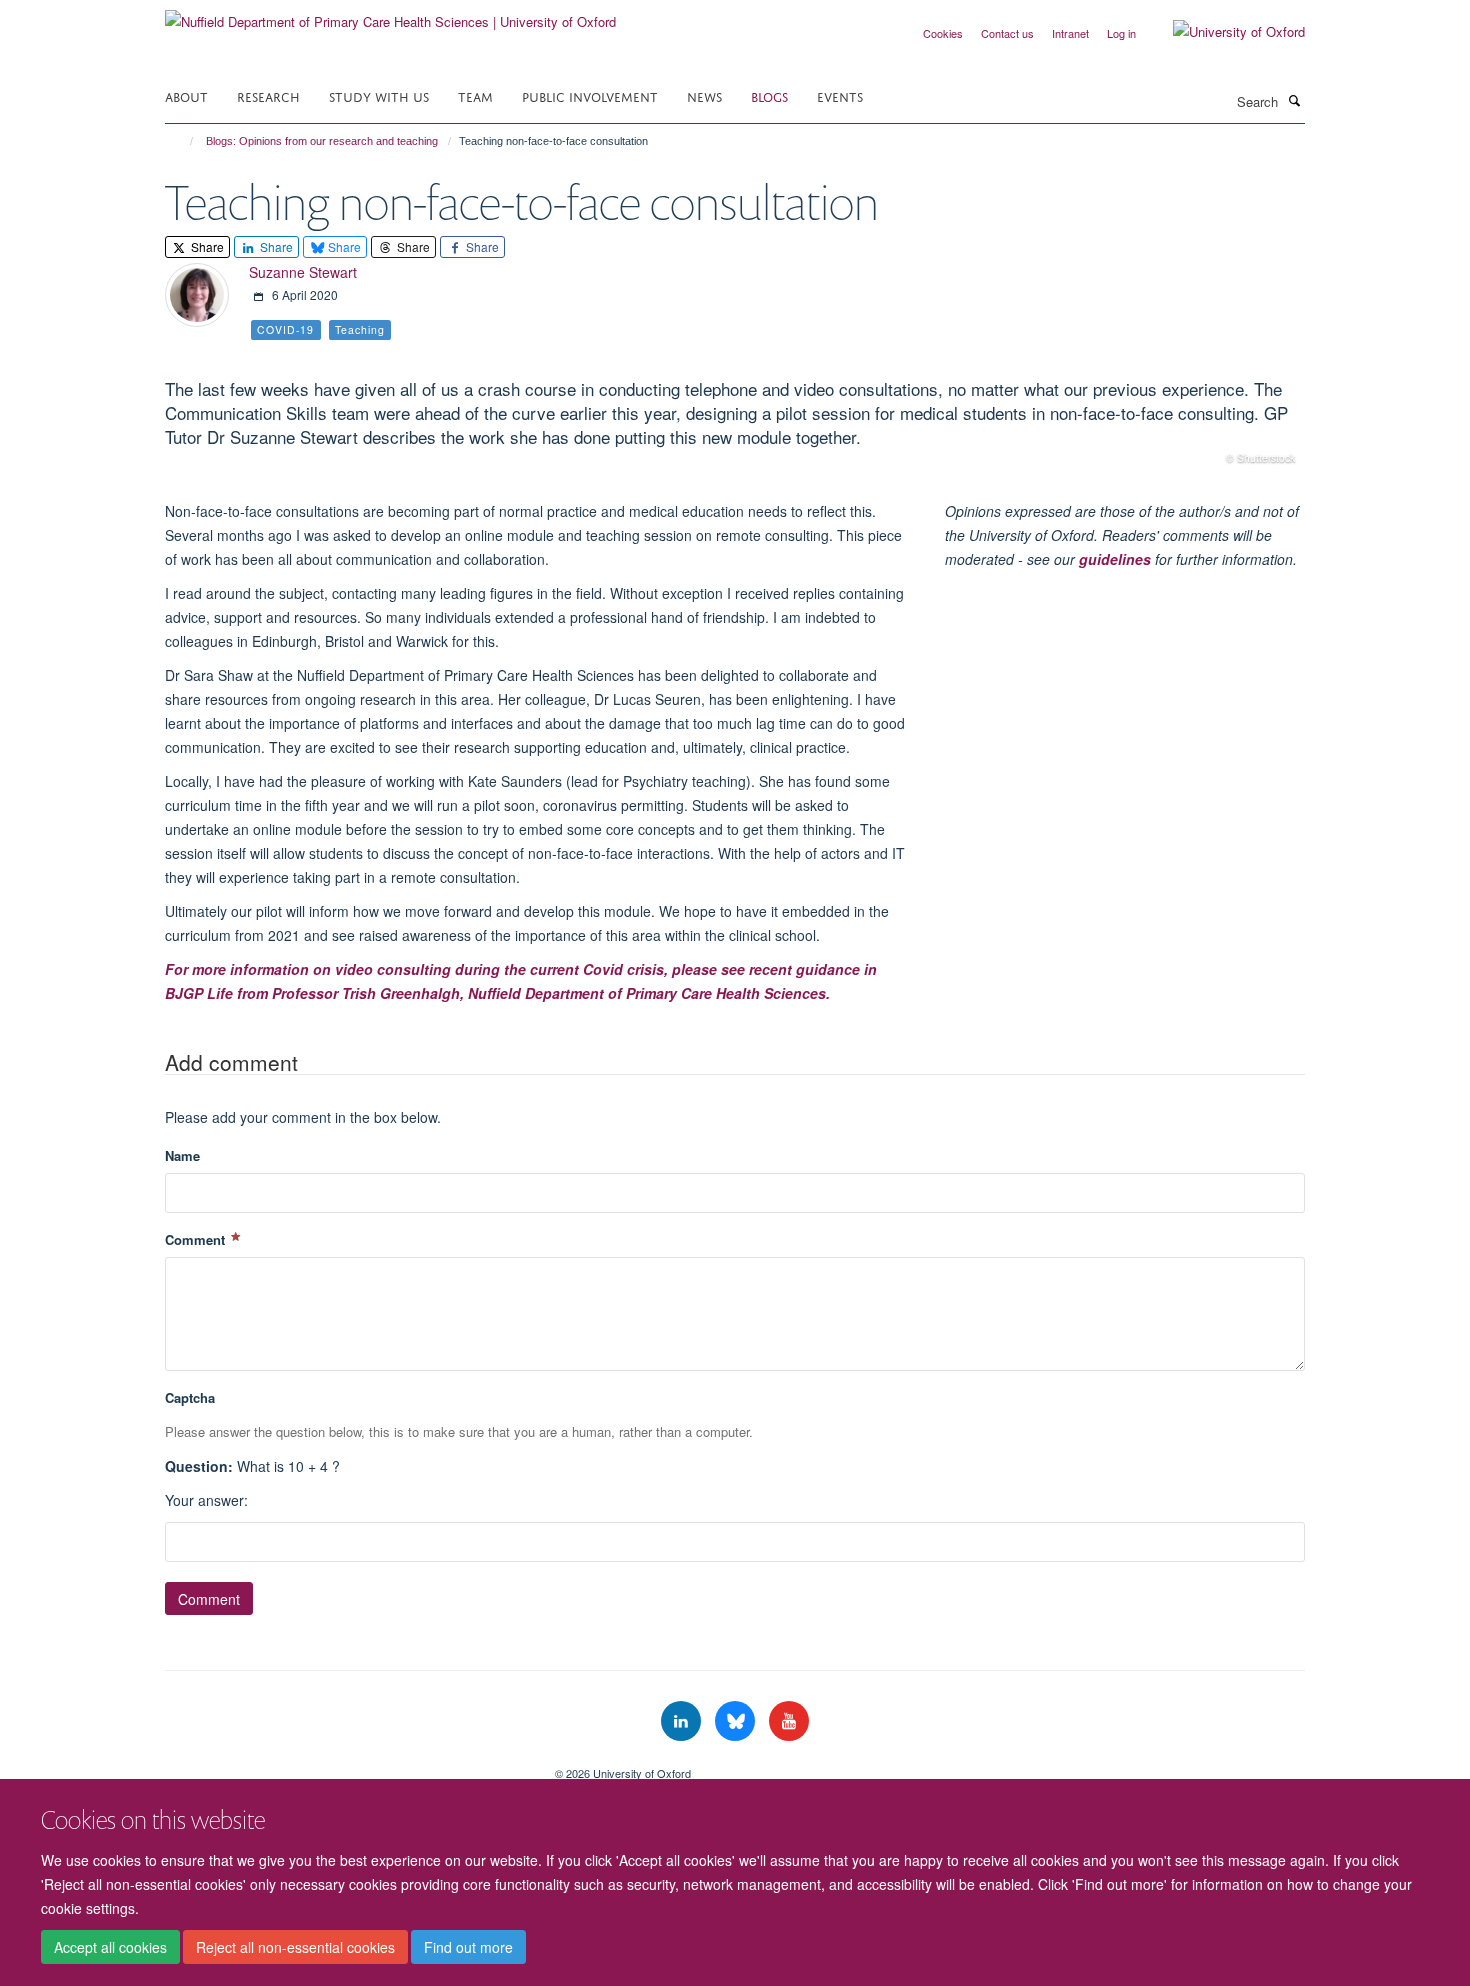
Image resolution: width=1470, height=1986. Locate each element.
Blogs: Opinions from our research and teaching (322, 141)
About (186, 95)
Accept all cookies (110, 1947)
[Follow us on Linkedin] (683, 1721)
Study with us (379, 95)
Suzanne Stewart (303, 272)
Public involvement (590, 95)
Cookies (943, 33)
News (704, 95)
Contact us (1007, 33)
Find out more (468, 1947)
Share (206, 246)
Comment (197, 1239)
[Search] (1294, 100)
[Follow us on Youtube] (789, 1721)
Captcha (190, 1397)
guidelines (1115, 559)
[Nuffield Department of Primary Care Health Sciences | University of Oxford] (390, 14)
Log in (1121, 33)
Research (268, 95)
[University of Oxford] (1224, 32)
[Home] (182, 141)
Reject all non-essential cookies (295, 1947)
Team (475, 95)
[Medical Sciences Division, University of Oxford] (345, 1766)
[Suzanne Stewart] (197, 292)
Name (182, 1155)
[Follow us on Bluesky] (737, 1721)
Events (840, 95)
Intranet (1070, 33)
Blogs (769, 95)
